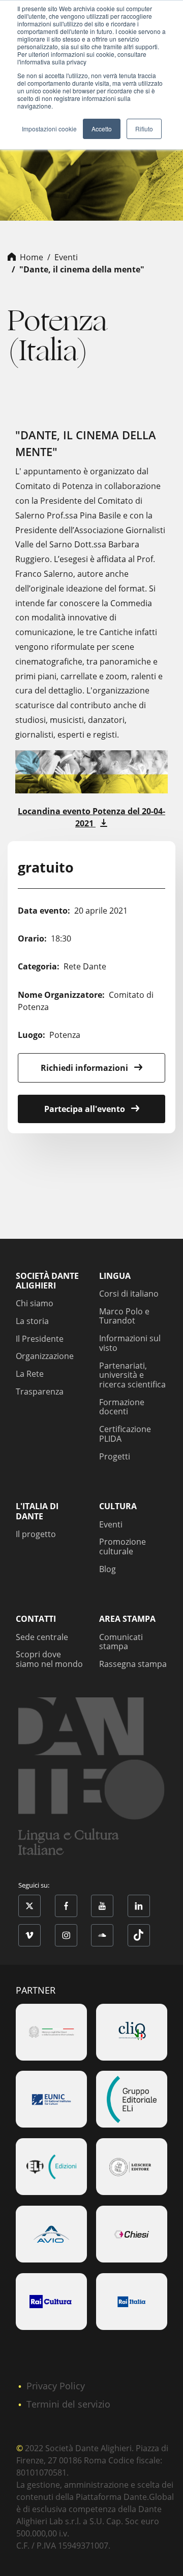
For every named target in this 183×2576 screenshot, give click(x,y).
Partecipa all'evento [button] (86, 1109)
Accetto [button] (102, 129)
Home (32, 257)
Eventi (66, 257)
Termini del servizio (68, 2404)
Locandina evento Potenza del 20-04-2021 (91, 817)
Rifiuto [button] (144, 129)
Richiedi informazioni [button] (85, 1068)
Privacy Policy (56, 2386)
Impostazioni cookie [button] (49, 129)
